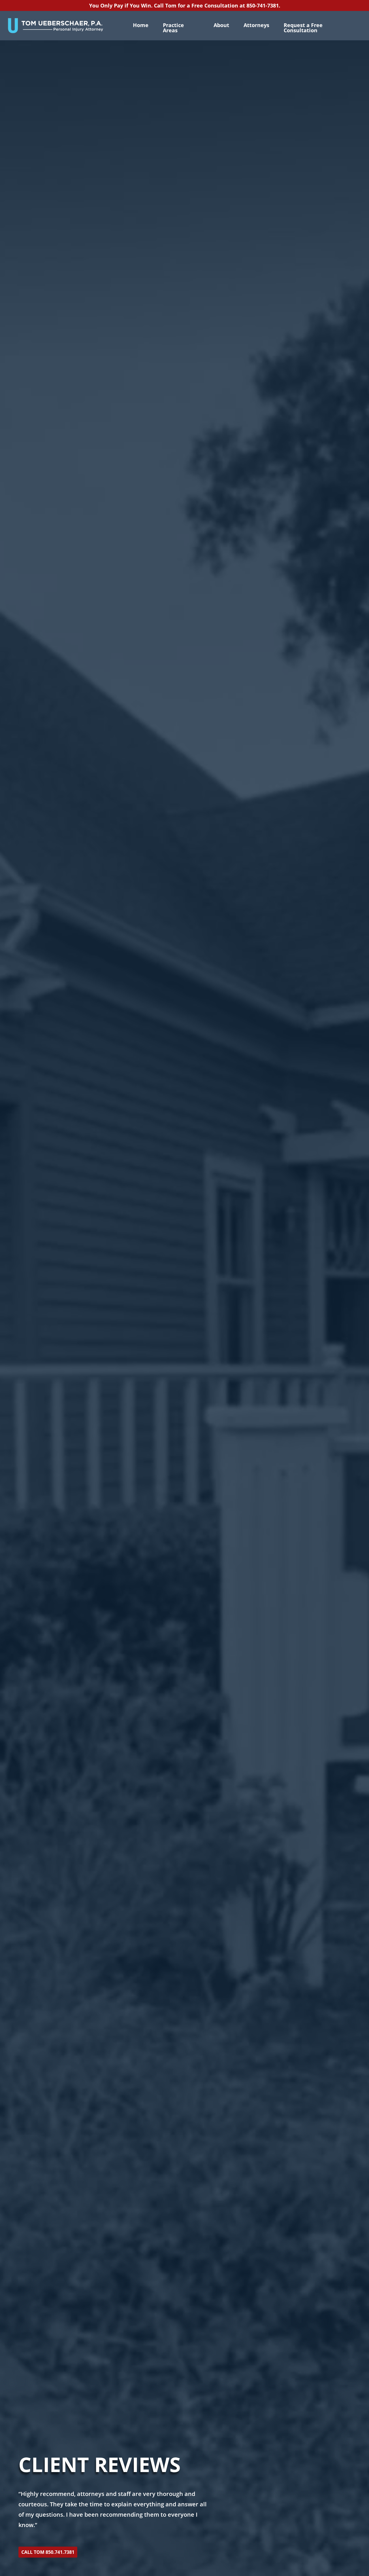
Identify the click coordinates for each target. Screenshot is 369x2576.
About (221, 25)
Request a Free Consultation (303, 28)
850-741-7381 (263, 5)
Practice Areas (173, 28)
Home (141, 25)
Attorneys (256, 25)
